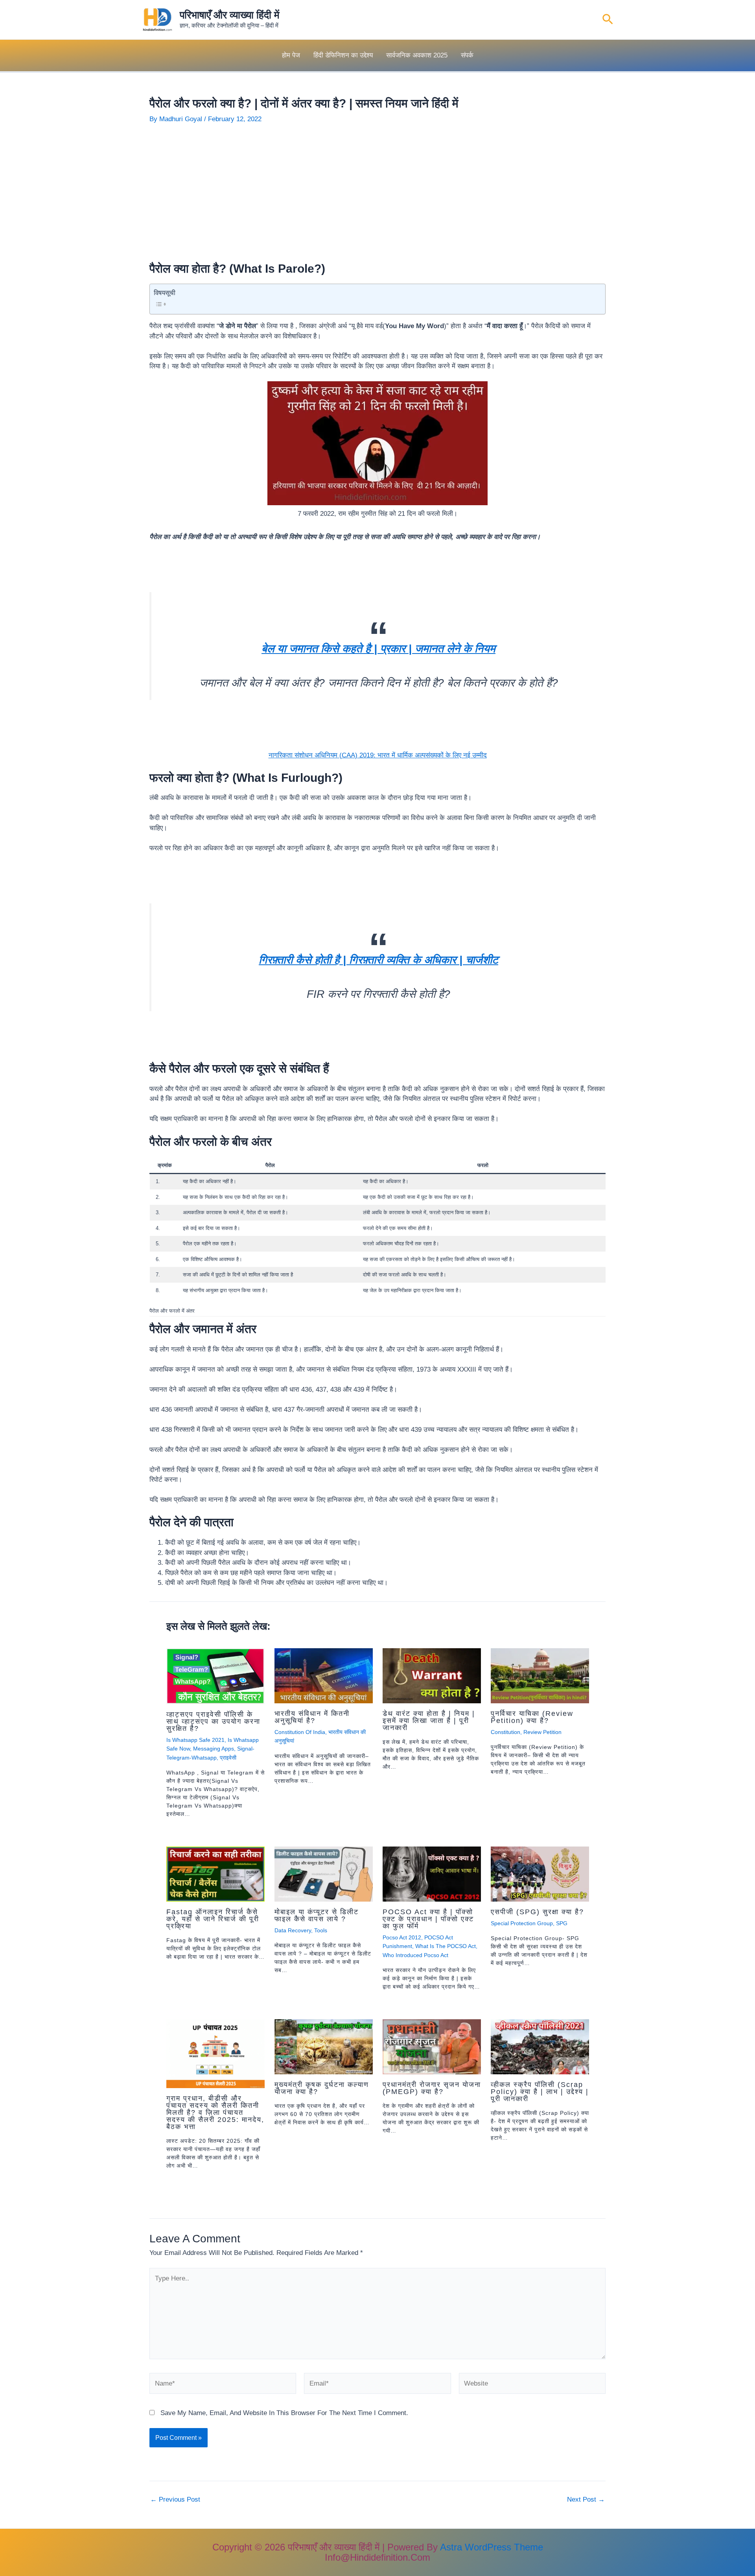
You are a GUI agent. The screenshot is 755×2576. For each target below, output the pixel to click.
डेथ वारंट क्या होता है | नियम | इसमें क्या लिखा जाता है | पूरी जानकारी (429, 1721)
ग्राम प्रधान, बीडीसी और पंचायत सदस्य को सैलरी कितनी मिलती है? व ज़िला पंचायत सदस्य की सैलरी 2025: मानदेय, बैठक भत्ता (215, 2113)
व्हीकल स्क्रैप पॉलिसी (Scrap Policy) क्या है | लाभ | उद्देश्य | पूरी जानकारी (540, 2092)
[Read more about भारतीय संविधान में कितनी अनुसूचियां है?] (324, 1675)
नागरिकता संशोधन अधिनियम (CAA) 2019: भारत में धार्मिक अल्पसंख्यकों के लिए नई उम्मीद (378, 755)
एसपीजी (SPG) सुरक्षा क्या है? (537, 1912)
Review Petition (542, 1732)
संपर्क (467, 55)
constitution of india (300, 1732)
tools (321, 1930)
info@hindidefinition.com (377, 2557)
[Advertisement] (377, 193)
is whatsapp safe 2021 (195, 1740)
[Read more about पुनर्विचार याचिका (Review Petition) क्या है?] (540, 1675)
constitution (505, 1732)
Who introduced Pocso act (415, 1955)
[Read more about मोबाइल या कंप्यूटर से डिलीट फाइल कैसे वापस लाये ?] (324, 1873)
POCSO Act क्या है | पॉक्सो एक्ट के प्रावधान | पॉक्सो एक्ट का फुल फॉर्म (428, 1919)
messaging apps (214, 1749)
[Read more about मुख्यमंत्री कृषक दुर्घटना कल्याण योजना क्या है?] (324, 2046)
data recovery (293, 1930)
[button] (608, 20)
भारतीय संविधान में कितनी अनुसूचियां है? (312, 1717)
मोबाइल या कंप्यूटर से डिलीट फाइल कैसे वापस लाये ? (317, 1915)
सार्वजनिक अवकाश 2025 (417, 55)
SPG (562, 1923)
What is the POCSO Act (446, 1946)
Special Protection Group (522, 1923)
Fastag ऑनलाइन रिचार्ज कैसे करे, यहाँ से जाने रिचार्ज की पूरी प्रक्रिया (213, 1919)
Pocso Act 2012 (402, 1937)
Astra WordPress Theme (492, 2547)
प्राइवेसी (228, 1758)
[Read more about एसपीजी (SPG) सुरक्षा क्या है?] (540, 1873)
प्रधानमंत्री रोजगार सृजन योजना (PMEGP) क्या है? (432, 2088)
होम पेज (291, 55)
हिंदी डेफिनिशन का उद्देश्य (343, 55)
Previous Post (175, 2499)
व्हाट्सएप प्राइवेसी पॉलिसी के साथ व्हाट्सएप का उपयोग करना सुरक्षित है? (213, 1721)
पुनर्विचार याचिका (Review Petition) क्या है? (532, 1717)
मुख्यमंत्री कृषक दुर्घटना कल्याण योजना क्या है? (322, 2088)
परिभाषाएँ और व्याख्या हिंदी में (229, 15)
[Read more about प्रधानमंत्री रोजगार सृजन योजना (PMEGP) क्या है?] (432, 2046)
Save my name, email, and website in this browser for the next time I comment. (284, 2413)
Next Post (586, 2499)
